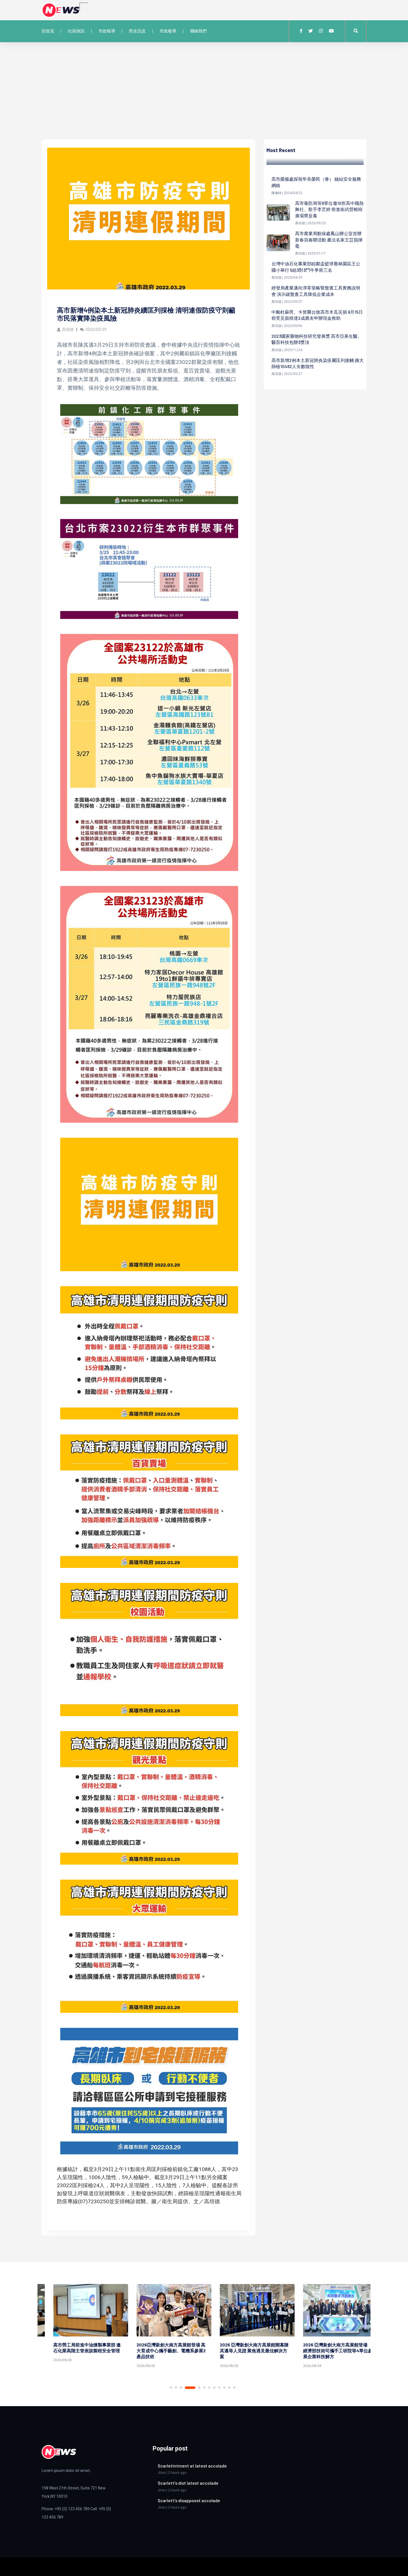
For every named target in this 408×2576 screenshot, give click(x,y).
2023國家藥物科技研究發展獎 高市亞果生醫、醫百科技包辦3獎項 (317, 339)
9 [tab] (219, 2388)
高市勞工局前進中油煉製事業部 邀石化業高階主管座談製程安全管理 (75, 2348)
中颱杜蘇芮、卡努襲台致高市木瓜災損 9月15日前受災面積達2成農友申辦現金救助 (317, 315)
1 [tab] (171, 2388)
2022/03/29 (96, 329)
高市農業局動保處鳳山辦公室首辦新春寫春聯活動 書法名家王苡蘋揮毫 (329, 240)
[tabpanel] (79, 2324)
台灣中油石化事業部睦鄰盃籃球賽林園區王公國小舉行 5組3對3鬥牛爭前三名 (316, 267)
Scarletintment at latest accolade (192, 2466)
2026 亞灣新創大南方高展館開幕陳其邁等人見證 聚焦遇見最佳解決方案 (243, 2350)
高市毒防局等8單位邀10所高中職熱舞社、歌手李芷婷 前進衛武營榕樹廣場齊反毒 (329, 209)
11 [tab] (229, 2388)
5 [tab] (199, 2388)
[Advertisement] (204, 98)
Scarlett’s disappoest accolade (189, 2500)
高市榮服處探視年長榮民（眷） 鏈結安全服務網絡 (316, 182)
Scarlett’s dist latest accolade (188, 2483)
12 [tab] (234, 2388)
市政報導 (107, 31)
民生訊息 (137, 31)
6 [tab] (204, 2388)
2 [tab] (176, 2388)
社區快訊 (76, 31)
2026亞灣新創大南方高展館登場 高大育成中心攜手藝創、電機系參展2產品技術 (159, 2350)
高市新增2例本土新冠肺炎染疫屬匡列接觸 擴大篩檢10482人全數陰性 (318, 363)
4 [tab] (190, 2388)
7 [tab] (209, 2388)
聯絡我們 (198, 31)
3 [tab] (181, 2388)
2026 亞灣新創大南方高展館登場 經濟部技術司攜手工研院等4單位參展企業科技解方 (326, 2350)
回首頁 (48, 31)
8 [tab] (214, 2388)
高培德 (68, 329)
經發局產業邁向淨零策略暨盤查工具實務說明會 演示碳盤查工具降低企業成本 (316, 291)
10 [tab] (224, 2388)
